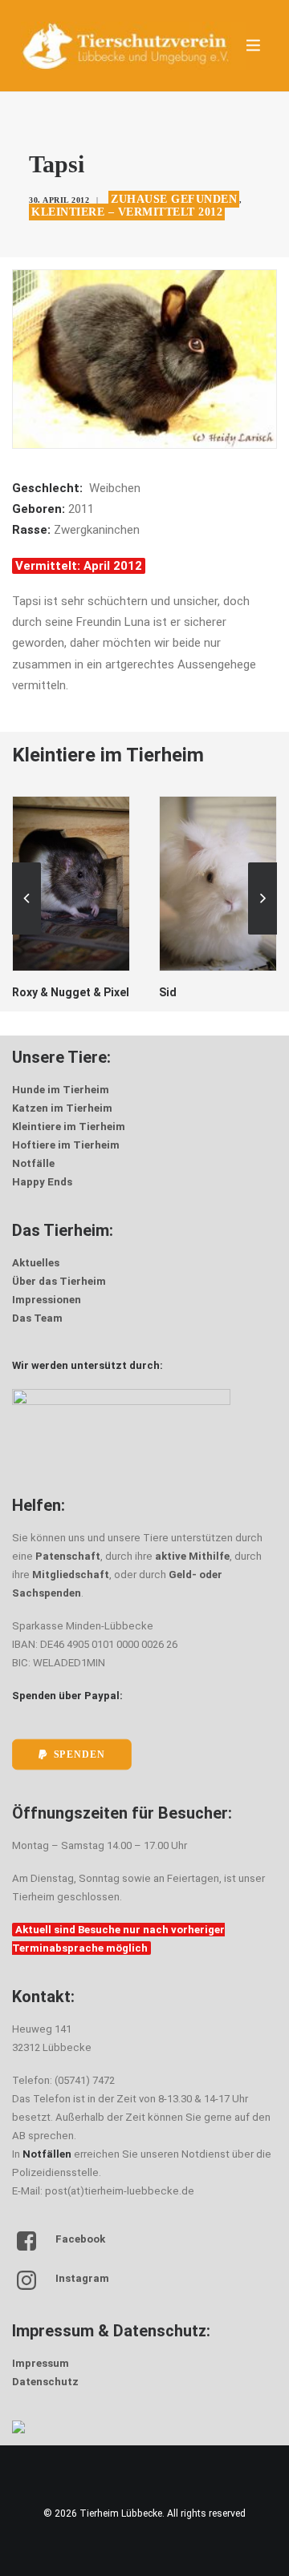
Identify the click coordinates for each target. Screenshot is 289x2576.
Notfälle (33, 1163)
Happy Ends (42, 1182)
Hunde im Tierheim (61, 1090)
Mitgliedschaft (71, 1575)
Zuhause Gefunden (174, 199)
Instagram (82, 2278)
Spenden (79, 1755)
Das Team (37, 1318)
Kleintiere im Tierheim (69, 1126)
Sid (108, 992)
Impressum (41, 2363)
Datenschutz (45, 2382)
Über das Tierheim (59, 1281)
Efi (253, 992)
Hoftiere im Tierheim (66, 1145)
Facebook (80, 2239)
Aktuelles (36, 1263)
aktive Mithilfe (192, 1556)
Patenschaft (68, 1556)
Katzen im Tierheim (62, 1108)
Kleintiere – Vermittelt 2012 (127, 212)
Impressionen (47, 1300)
